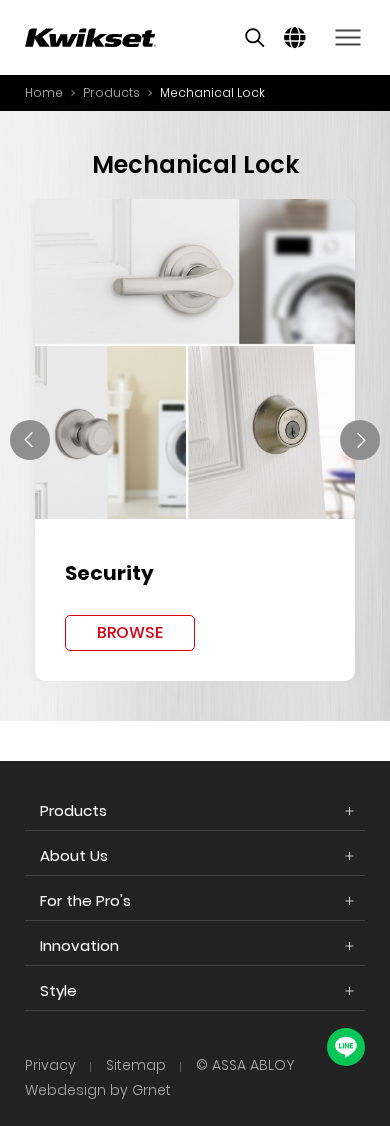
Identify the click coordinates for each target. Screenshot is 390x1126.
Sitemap (136, 1065)
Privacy (50, 1065)
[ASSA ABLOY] (91, 38)
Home (44, 92)
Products (111, 92)
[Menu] (347, 37)
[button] (30, 440)
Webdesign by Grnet (98, 1090)
